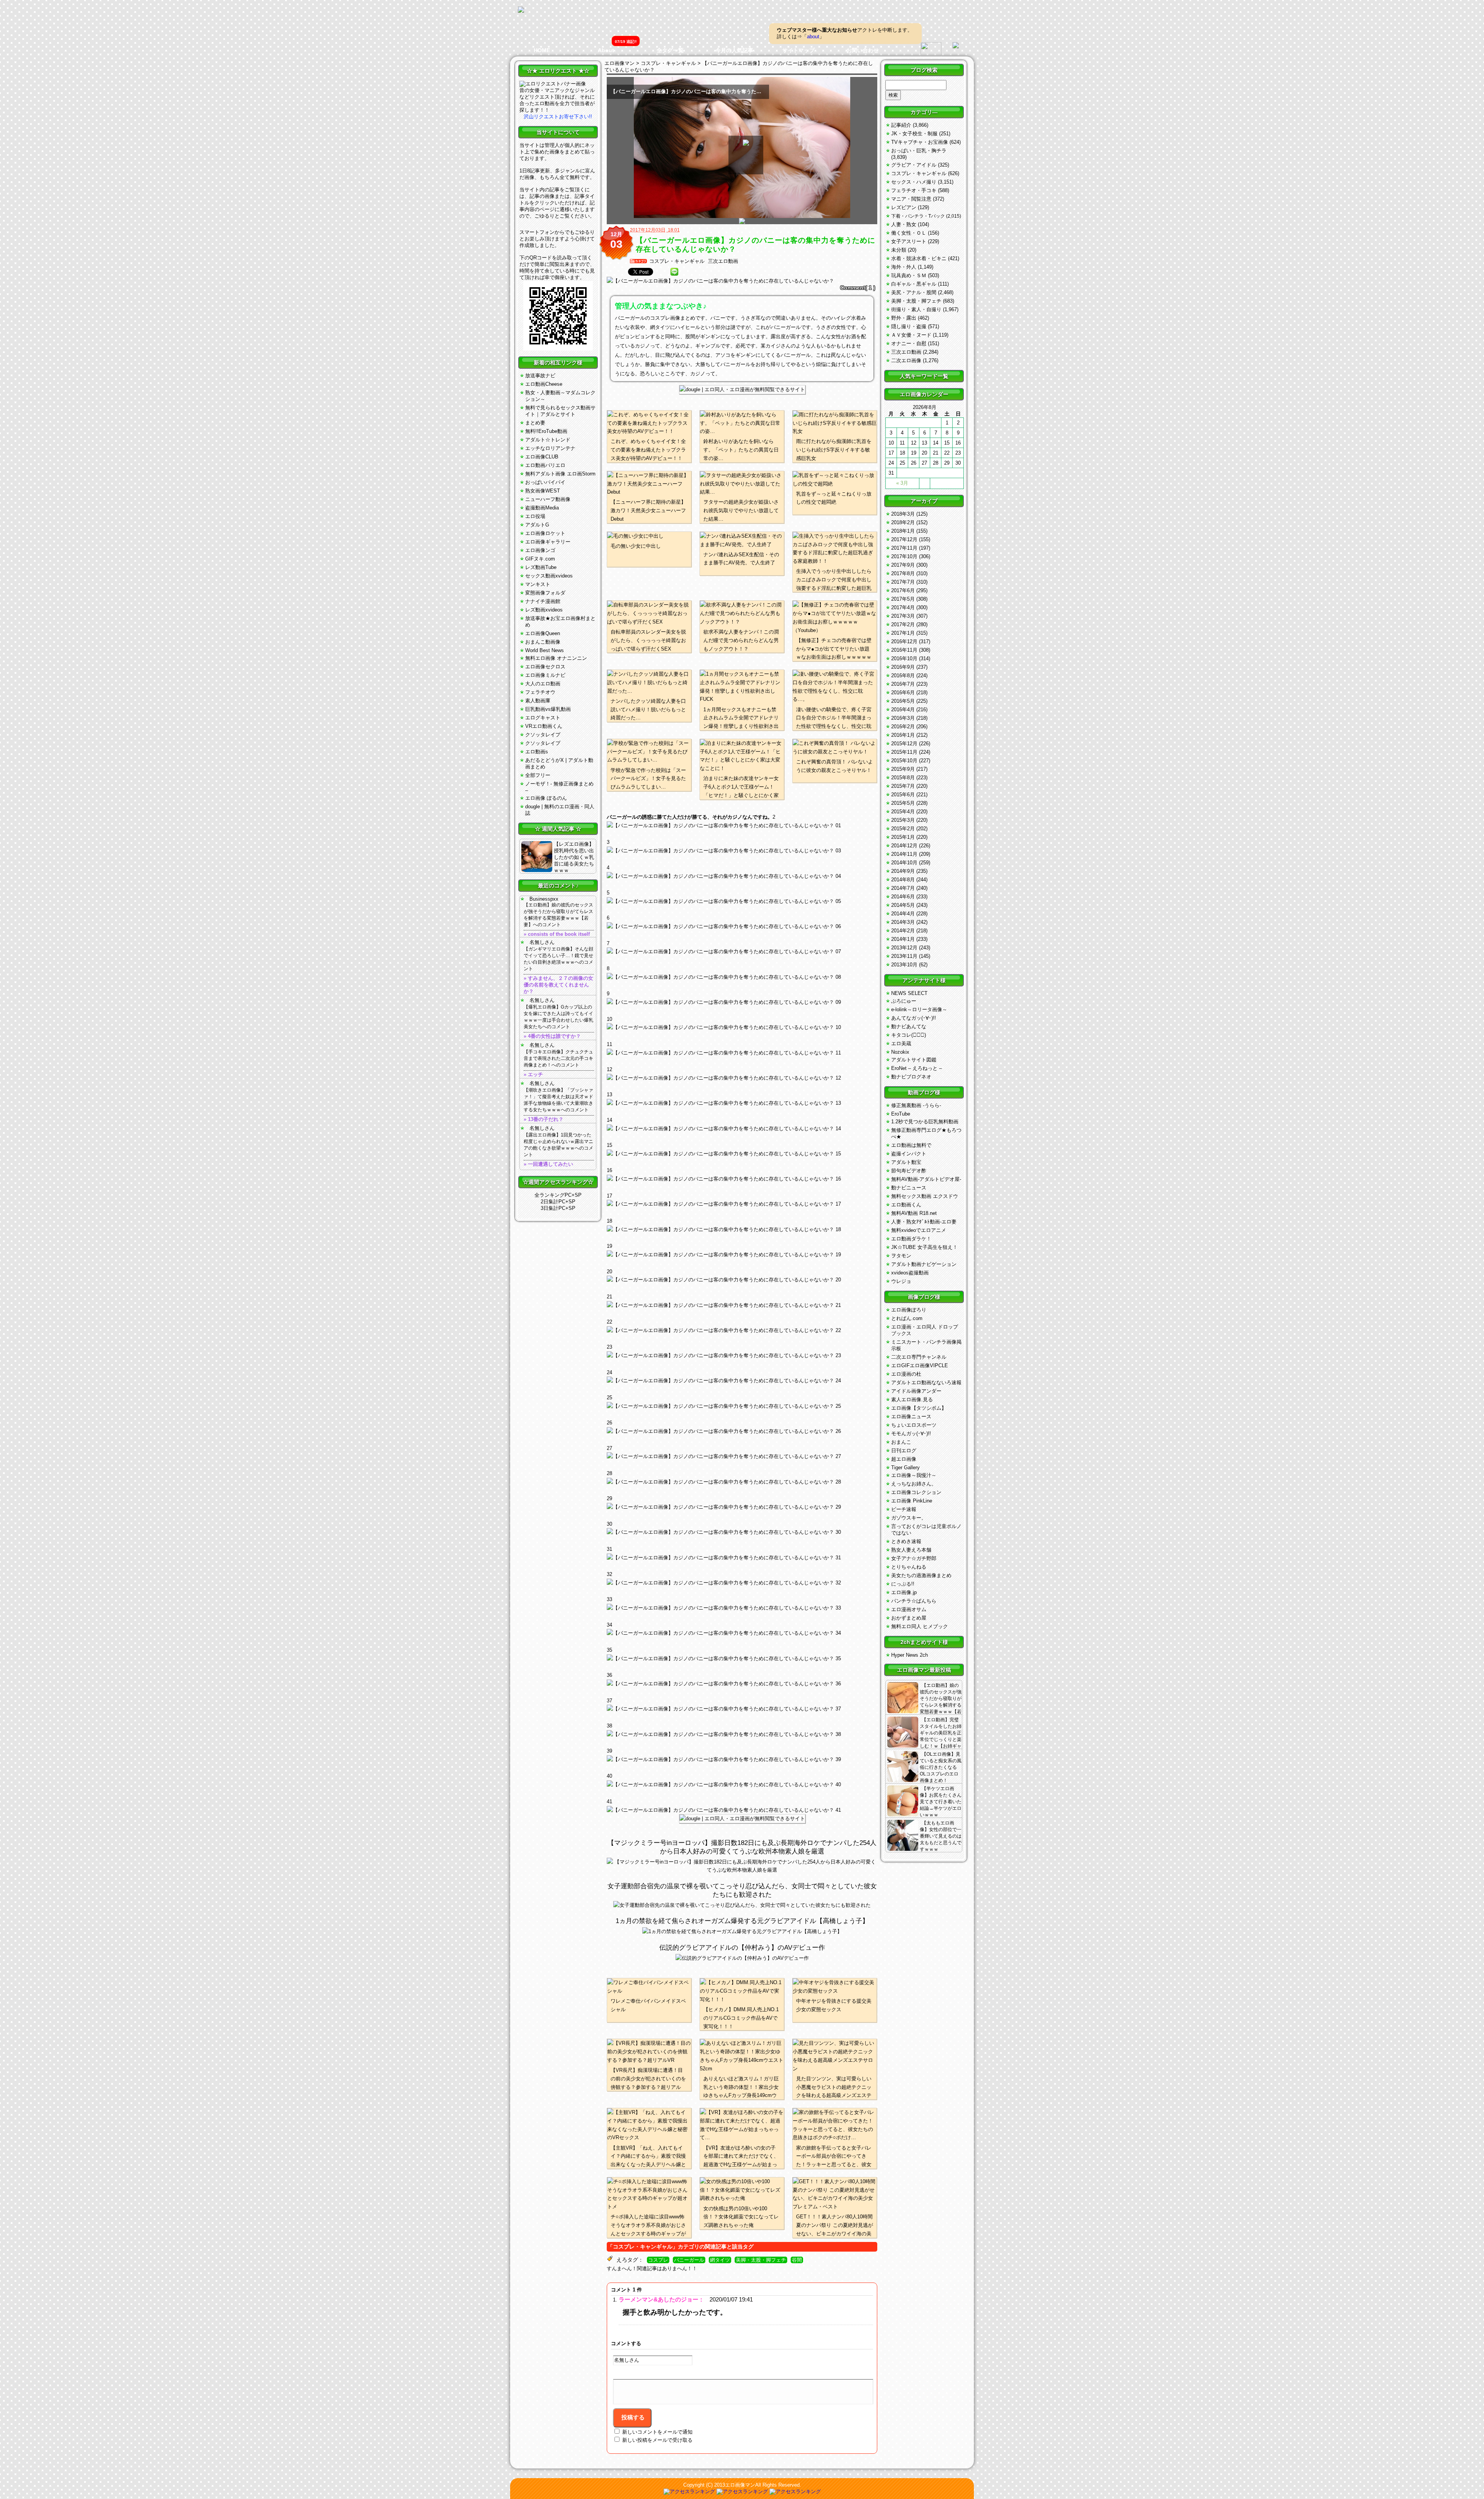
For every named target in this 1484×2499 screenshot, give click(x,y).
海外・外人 (904, 267)
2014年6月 (903, 897)
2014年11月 (904, 854)
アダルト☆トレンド (548, 440)
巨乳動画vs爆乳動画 (548, 709)
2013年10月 (904, 965)
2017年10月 (904, 556)
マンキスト (538, 584)
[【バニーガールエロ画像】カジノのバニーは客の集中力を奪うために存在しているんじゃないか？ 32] (742, 1608)
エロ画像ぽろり (909, 1310)
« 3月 (902, 483)
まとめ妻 (535, 423)
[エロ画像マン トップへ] (521, 10)
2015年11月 (904, 752)
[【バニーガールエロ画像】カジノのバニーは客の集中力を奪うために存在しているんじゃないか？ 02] (742, 851)
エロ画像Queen (543, 633)
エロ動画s (537, 752)
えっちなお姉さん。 (914, 1484)
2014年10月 (904, 863)
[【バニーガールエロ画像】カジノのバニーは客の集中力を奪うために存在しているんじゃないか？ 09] (742, 1027)
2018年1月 (903, 531)
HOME (542, 50)
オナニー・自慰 (909, 343)
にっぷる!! (903, 1584)
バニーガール (689, 2260)
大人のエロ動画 (543, 684)
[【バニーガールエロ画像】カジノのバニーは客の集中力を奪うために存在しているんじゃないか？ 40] (742, 1810)
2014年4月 (903, 914)
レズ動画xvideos (544, 610)
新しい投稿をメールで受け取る (657, 2440)
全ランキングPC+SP (558, 1195)
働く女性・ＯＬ (909, 233)
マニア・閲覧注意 (911, 199)
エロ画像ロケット (545, 533)
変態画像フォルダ (545, 593)
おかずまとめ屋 (909, 1618)
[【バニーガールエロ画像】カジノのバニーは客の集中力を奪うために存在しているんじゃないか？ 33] (742, 1633)
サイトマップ (798, 50)
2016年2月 (903, 727)
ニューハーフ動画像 (548, 499)
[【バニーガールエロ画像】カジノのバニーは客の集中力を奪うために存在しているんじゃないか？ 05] (742, 927)
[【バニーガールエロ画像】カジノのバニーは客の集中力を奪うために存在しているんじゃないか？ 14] (742, 1154)
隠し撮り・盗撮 (909, 326)
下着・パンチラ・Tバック (918, 216)
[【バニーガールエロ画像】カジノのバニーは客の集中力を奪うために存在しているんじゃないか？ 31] (742, 1583)
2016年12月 (904, 641)
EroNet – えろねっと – (916, 1068)
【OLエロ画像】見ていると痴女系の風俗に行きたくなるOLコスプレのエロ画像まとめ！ (941, 1767)
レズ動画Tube (541, 567)
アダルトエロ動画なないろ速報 (926, 1382)
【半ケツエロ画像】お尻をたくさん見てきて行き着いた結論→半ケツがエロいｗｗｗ (941, 1802)
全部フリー (538, 775)
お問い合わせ (863, 50)
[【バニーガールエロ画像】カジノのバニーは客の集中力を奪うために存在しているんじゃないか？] (742, 281)
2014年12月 (904, 846)
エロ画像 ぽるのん (546, 798)
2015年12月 (904, 744)
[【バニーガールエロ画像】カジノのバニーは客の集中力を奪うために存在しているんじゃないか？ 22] (742, 1356)
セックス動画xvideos (549, 576)
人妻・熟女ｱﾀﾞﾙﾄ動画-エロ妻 (924, 1222)
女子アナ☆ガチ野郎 (914, 1558)
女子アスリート (909, 241)
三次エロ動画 (723, 261)
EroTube (901, 1114)
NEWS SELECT (909, 993)
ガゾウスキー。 (909, 1518)
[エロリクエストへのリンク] (553, 84)
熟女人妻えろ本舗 (911, 1550)
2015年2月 (903, 829)
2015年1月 (903, 837)
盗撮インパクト (909, 1154)
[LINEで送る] (674, 272)
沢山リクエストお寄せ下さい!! (558, 117)
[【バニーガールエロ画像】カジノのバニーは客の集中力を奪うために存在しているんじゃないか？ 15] (742, 1179)
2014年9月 (903, 871)
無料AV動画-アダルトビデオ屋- (926, 1179)
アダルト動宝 (906, 1162)
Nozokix (900, 1052)
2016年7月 (903, 684)
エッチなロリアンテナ (550, 448)
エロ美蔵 (901, 1043)
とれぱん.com (907, 1318)
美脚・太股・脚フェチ (761, 2260)
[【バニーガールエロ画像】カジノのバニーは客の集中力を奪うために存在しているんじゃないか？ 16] (742, 1204)
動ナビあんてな (909, 1026)
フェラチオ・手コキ (914, 190)
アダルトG (537, 525)
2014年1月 (903, 939)
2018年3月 (903, 514)
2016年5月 (903, 701)
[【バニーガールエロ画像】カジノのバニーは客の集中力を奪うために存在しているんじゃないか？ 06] (742, 952)
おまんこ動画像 (543, 642)
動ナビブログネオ (911, 1077)
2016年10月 (904, 658)
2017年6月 (903, 590)
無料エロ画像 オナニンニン (556, 658)
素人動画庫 (538, 701)
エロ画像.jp (904, 1592)
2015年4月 (903, 812)
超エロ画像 (904, 1459)
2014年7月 (903, 888)
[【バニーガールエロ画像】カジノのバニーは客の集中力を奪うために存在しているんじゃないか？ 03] (742, 876)
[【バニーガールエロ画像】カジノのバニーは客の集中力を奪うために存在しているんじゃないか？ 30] (742, 1558)
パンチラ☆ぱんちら (914, 1601)
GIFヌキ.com (540, 559)
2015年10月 (904, 761)
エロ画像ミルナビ (545, 675)
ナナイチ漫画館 (543, 601)
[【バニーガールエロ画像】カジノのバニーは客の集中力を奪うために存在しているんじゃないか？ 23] (742, 1381)
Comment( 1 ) (858, 288)
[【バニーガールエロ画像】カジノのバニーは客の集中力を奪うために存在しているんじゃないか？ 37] (742, 1734)
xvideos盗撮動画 (910, 1273)
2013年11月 (904, 956)
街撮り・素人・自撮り (916, 309)
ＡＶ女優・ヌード (911, 335)
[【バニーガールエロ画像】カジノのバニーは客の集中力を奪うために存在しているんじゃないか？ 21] (742, 1330)
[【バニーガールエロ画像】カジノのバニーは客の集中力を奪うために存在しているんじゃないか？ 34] (742, 1659)
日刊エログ (904, 1451)
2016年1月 (903, 735)
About (606, 50)
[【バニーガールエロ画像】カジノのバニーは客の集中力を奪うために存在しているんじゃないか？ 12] (742, 1103)
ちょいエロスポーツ (914, 1425)
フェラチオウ (540, 692)
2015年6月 (903, 795)
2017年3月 (903, 616)
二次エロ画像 (906, 360)
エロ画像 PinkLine (912, 1501)
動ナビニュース (909, 1188)
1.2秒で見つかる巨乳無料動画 (925, 1122)
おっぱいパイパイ (545, 482)
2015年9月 (903, 769)
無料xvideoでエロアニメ (919, 1230)
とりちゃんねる (909, 1567)
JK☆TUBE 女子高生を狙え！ (924, 1247)
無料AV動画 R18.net (914, 1213)
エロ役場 (535, 516)
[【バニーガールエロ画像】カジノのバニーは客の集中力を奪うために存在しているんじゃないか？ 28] (742, 1507)
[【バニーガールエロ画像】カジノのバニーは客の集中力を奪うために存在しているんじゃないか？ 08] (742, 1002)
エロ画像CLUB (542, 457)
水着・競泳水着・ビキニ (919, 258)
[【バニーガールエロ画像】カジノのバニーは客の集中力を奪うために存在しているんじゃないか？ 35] (742, 1684)
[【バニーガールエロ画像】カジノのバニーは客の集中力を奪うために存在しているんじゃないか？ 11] (742, 1078)
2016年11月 (904, 650)
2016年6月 (903, 692)
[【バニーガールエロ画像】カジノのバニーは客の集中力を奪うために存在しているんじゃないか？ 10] (742, 1053)
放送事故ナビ (540, 376)
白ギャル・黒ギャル (914, 284)
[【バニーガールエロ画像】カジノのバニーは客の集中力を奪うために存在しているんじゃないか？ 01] (742, 826)
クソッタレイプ (543, 735)
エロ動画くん (906, 1205)
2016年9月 (903, 667)
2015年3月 (903, 820)
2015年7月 (903, 786)
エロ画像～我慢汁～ (914, 1475)
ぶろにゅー (904, 1001)
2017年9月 (903, 565)
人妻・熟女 (904, 224)
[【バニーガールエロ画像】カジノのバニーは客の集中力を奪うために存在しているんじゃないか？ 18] (742, 1255)
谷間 (797, 2260)
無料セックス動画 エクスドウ (925, 1196)
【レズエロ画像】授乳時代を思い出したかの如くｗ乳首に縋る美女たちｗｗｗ (574, 857)
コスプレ (658, 2260)
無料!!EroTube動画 (546, 431)
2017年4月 (903, 607)
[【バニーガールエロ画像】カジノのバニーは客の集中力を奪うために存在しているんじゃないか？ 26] (742, 1456)
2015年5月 (903, 803)
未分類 (899, 250)
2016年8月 (903, 675)
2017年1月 (903, 633)
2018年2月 (903, 522)
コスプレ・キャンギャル (677, 261)
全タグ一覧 (670, 50)
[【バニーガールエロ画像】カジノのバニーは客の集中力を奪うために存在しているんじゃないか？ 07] (742, 977)
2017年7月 (903, 582)
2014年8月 (903, 880)
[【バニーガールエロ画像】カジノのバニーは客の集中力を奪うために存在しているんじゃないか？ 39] (742, 1785)
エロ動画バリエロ (545, 465)
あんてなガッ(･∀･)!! (914, 1018)
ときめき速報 (906, 1541)
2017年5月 (903, 599)
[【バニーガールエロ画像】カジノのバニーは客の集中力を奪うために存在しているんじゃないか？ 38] (742, 1760)
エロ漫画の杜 (906, 1374)
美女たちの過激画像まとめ (921, 1575)
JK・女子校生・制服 (914, 134)
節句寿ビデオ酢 (909, 1171)
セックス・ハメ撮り (914, 182)
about (813, 37)
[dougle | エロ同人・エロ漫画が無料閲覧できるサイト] (742, 389)
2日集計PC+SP (558, 1202)
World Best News (545, 650)
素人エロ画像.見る (912, 1399)
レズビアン (904, 207)
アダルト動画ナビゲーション (924, 1264)
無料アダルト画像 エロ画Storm (560, 474)
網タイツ (720, 2260)
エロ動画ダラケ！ (911, 1239)
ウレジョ (901, 1281)
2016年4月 (903, 709)
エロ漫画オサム (909, 1609)
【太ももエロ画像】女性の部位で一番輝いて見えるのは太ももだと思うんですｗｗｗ (941, 1836)
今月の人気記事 (734, 50)
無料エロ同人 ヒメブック (920, 1626)
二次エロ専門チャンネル (919, 1357)
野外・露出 (904, 318)
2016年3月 (903, 718)
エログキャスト (543, 718)
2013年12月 (904, 948)
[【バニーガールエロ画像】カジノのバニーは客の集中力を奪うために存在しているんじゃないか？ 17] (742, 1230)
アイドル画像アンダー (916, 1391)
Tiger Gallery (905, 1468)
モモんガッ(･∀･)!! (911, 1433)
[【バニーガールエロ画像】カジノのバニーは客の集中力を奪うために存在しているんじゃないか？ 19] (742, 1280)
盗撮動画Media (542, 508)
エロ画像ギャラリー (548, 542)
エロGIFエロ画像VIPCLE (920, 1365)
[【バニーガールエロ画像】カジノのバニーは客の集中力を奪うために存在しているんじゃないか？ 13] (742, 1129)
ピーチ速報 (904, 1509)
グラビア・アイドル (914, 165)
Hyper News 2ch (910, 1655)
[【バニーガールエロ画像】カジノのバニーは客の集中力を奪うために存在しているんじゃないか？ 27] (742, 1482)
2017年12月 (904, 539)
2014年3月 (903, 922)
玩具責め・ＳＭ (909, 275)
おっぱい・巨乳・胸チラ (919, 151)
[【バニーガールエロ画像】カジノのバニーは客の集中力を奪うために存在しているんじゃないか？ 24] (742, 1406)
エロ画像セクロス (545, 667)
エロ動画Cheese (544, 384)
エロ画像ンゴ (540, 550)
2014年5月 (903, 905)
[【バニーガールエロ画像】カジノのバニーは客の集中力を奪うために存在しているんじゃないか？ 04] (742, 901)
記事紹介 (901, 125)
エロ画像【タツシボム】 (919, 1408)
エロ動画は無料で (911, 1145)
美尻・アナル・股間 (914, 292)
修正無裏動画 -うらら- (916, 1105)
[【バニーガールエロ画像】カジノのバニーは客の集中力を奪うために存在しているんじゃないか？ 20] (742, 1305)
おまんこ (901, 1442)
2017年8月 (903, 573)
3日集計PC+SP (558, 1208)
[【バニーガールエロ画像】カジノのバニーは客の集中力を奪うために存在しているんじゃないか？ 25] (742, 1431)
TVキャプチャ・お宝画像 (920, 142)
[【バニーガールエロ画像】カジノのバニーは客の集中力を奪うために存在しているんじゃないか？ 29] (742, 1532)
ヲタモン (901, 1256)
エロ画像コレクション (916, 1492)
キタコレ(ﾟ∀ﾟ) (909, 1035)
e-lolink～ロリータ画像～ (919, 1009)
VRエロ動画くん (544, 726)
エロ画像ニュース (911, 1416)
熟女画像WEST (543, 491)
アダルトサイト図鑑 (914, 1060)
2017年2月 (903, 624)
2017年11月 (904, 548)
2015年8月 (903, 778)
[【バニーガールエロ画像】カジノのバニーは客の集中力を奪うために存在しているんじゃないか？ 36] (742, 1709)
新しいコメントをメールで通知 (657, 2432)
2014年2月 (903, 931)
